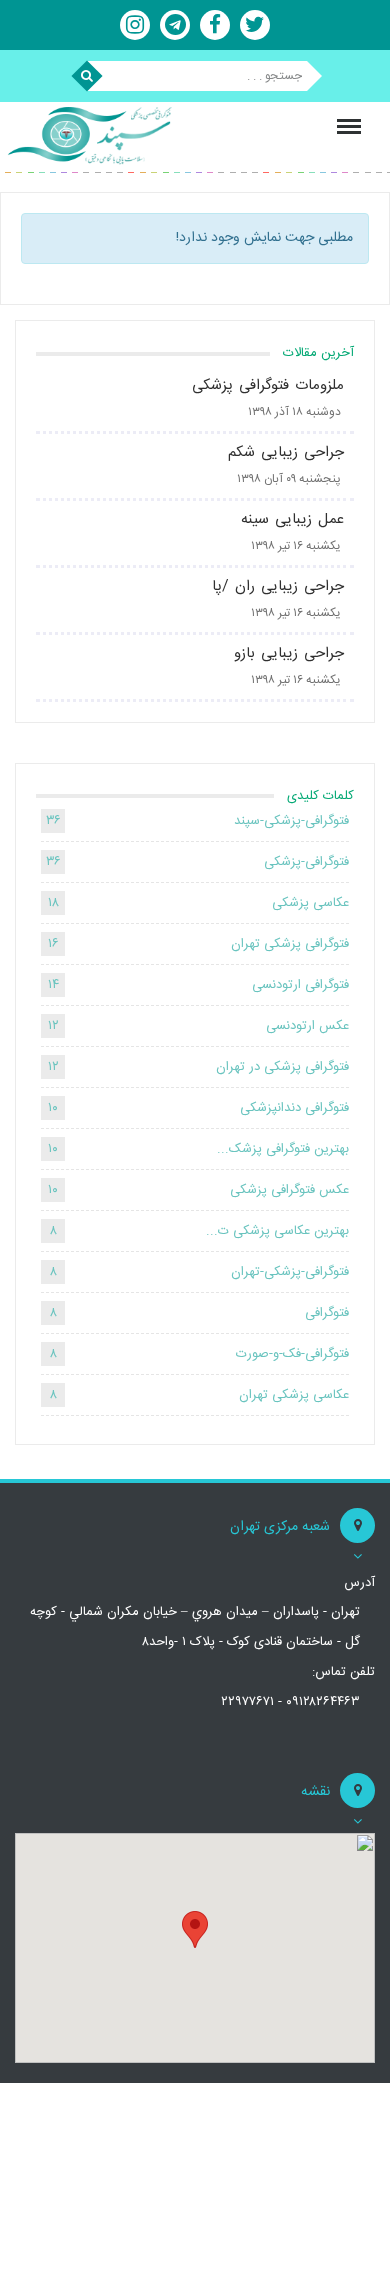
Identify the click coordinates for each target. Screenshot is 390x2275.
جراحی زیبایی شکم (286, 452)
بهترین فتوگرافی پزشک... (283, 1149)
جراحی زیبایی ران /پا (278, 586)
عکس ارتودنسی (307, 1026)
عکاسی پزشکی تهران (294, 1395)
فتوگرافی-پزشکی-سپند (291, 821)
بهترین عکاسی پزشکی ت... (277, 1231)
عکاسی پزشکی (310, 903)
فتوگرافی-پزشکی (306, 862)
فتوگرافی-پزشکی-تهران (290, 1272)
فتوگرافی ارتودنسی (300, 985)
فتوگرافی (327, 1313)
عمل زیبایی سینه (292, 519)
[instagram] (135, 25)
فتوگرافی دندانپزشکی (294, 1108)
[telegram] (175, 25)
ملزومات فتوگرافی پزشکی (268, 385)
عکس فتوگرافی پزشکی (289, 1190)
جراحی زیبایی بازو (289, 653)
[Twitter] (255, 25)
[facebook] (215, 25)
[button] (195, 1929)
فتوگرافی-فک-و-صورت (292, 1354)
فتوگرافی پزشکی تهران (290, 944)
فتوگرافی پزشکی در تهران (282, 1067)
